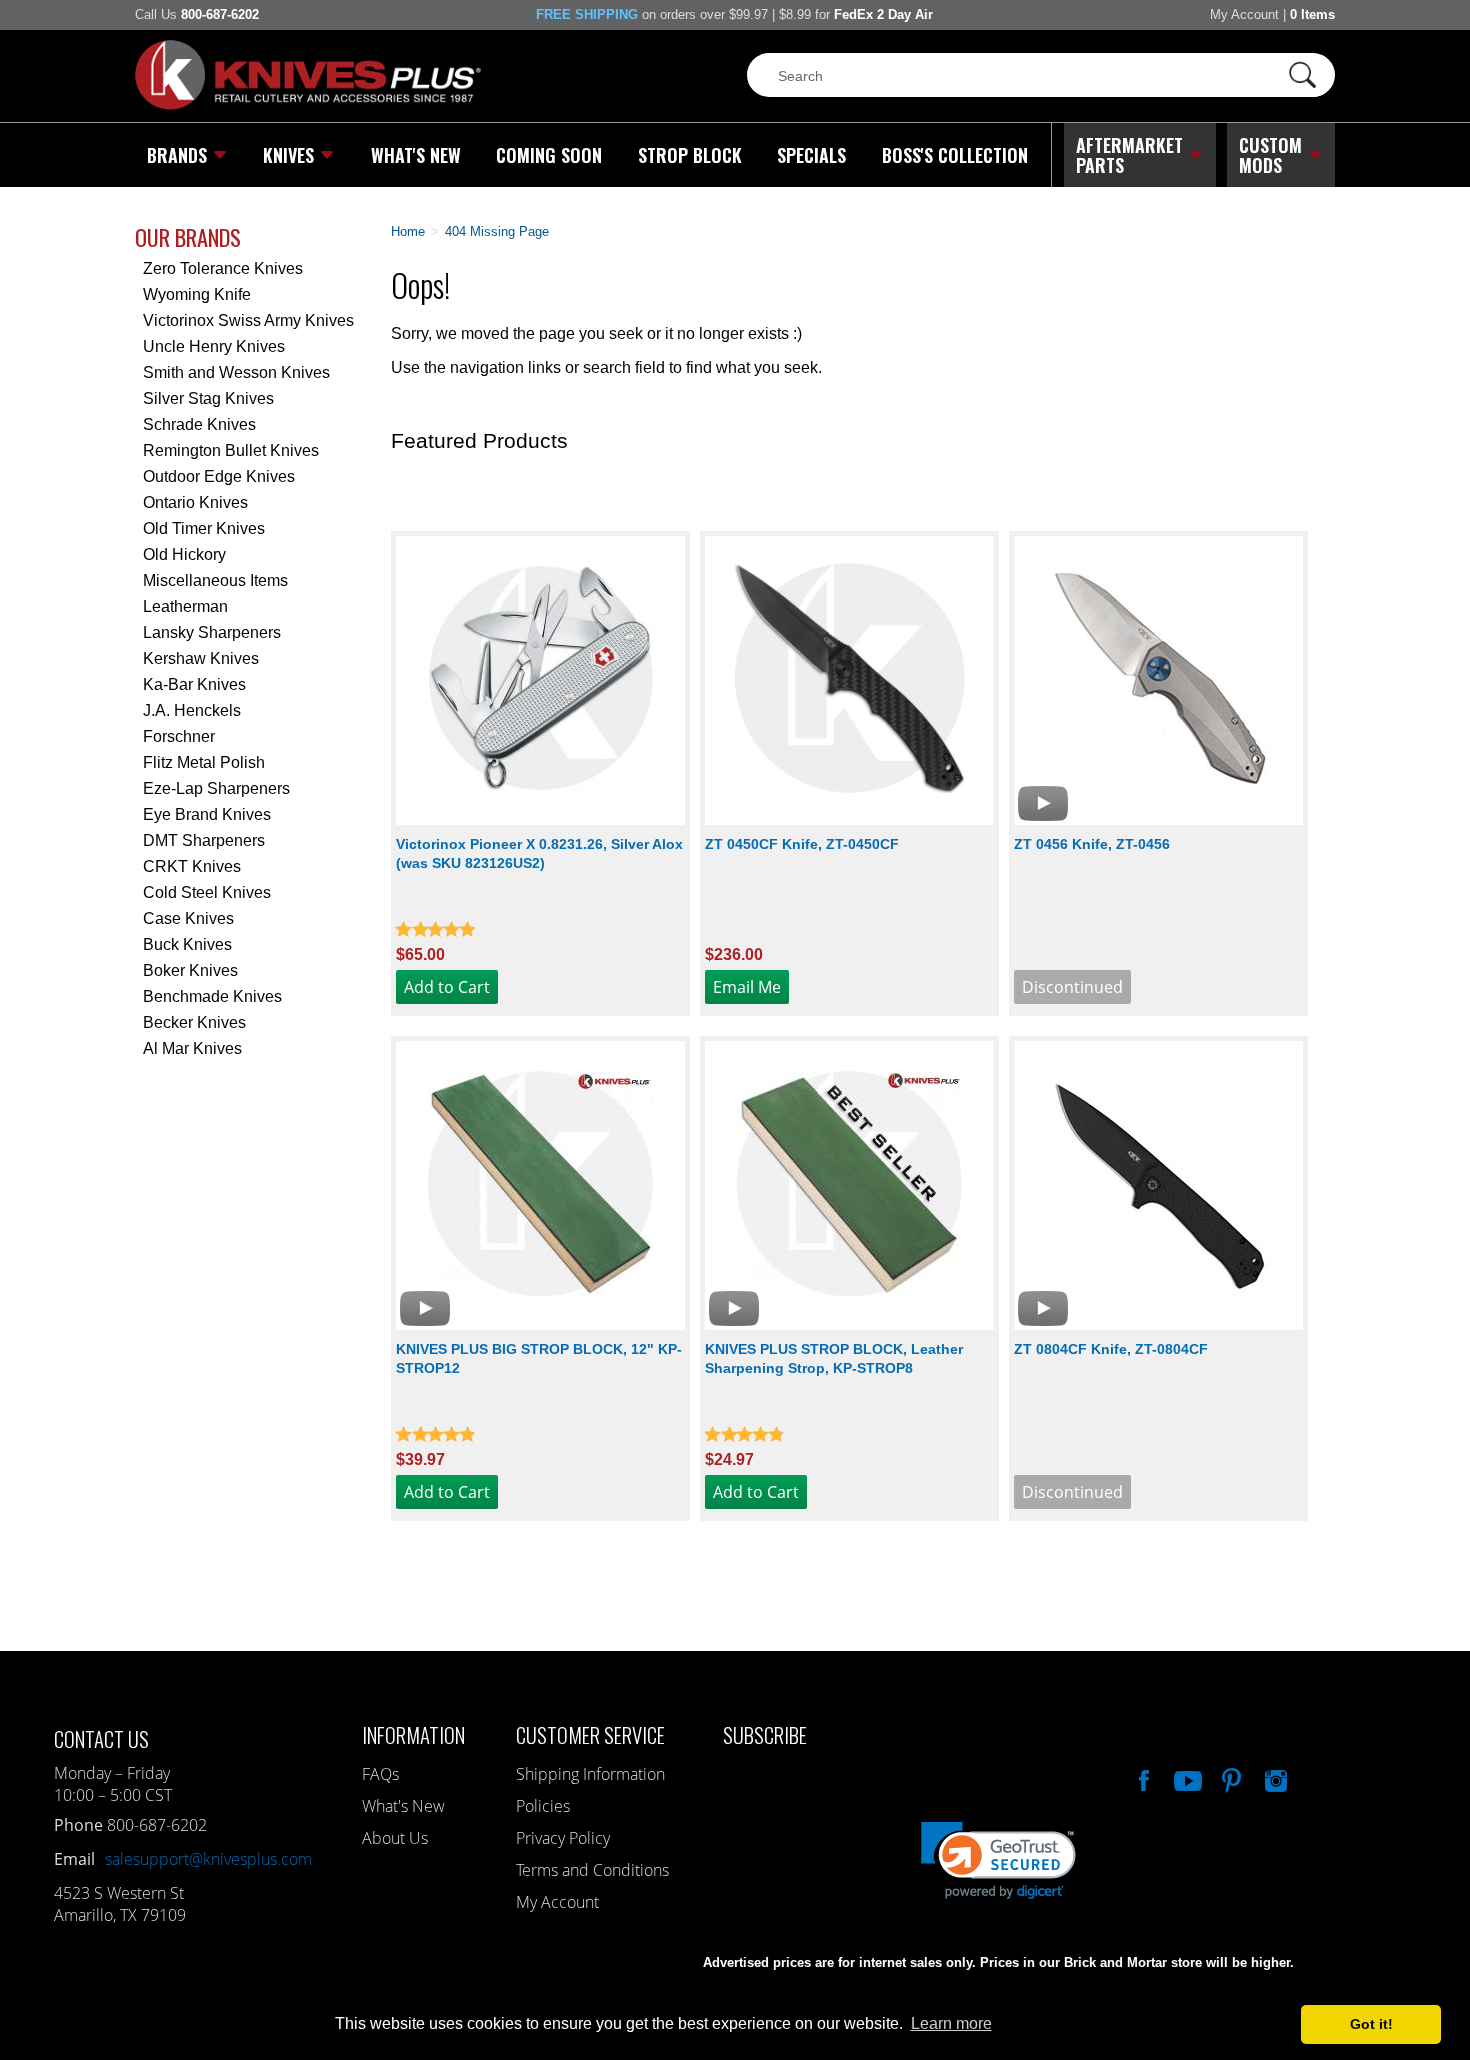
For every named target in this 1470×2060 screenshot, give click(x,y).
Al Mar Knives (192, 1048)
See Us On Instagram (1274, 1778)
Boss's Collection (955, 155)
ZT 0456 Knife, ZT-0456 (1092, 844)
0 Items (1312, 14)
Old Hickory (184, 554)
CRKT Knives (192, 866)
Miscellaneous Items (215, 580)
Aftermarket (1129, 155)
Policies (543, 1806)
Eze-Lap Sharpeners (216, 788)
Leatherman (185, 606)
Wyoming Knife (197, 294)
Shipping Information (590, 1774)
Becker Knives (194, 1022)
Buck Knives (187, 944)
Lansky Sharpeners (212, 632)
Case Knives (188, 918)
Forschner (179, 736)
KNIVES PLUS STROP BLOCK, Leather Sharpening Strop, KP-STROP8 (834, 1358)
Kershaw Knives (201, 658)
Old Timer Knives (204, 528)
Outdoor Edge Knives (219, 476)
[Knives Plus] (308, 105)
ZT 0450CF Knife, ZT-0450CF (802, 844)
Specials (811, 155)
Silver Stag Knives (208, 398)
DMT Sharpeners (204, 840)
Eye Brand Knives (207, 814)
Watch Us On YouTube (1186, 1778)
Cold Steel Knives (207, 892)
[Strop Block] (849, 1185)
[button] (1469, 2055)
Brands (177, 155)
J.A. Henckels (192, 710)
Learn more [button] (951, 2023)
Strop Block (690, 155)
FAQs (380, 1774)
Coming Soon (549, 155)
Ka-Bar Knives (194, 684)
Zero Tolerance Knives (223, 268)
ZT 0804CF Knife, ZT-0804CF (1111, 1349)
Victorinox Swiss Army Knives (248, 320)
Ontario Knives (195, 502)
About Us (395, 1838)
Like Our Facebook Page (1142, 1778)
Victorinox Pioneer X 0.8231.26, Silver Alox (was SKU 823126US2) (539, 853)
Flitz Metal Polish (204, 762)
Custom (1270, 155)
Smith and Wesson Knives (236, 372)
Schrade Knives (199, 424)
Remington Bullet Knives (231, 450)
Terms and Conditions (592, 1870)
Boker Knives (190, 970)
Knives (288, 155)
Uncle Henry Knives (214, 346)
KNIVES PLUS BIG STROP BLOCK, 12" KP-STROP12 (539, 1358)
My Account (1244, 14)
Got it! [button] (1371, 2024)
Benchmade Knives (212, 996)
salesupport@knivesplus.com (208, 1859)
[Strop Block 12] (540, 1185)
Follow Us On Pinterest (1230, 1778)
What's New (416, 155)
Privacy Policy (563, 1838)
